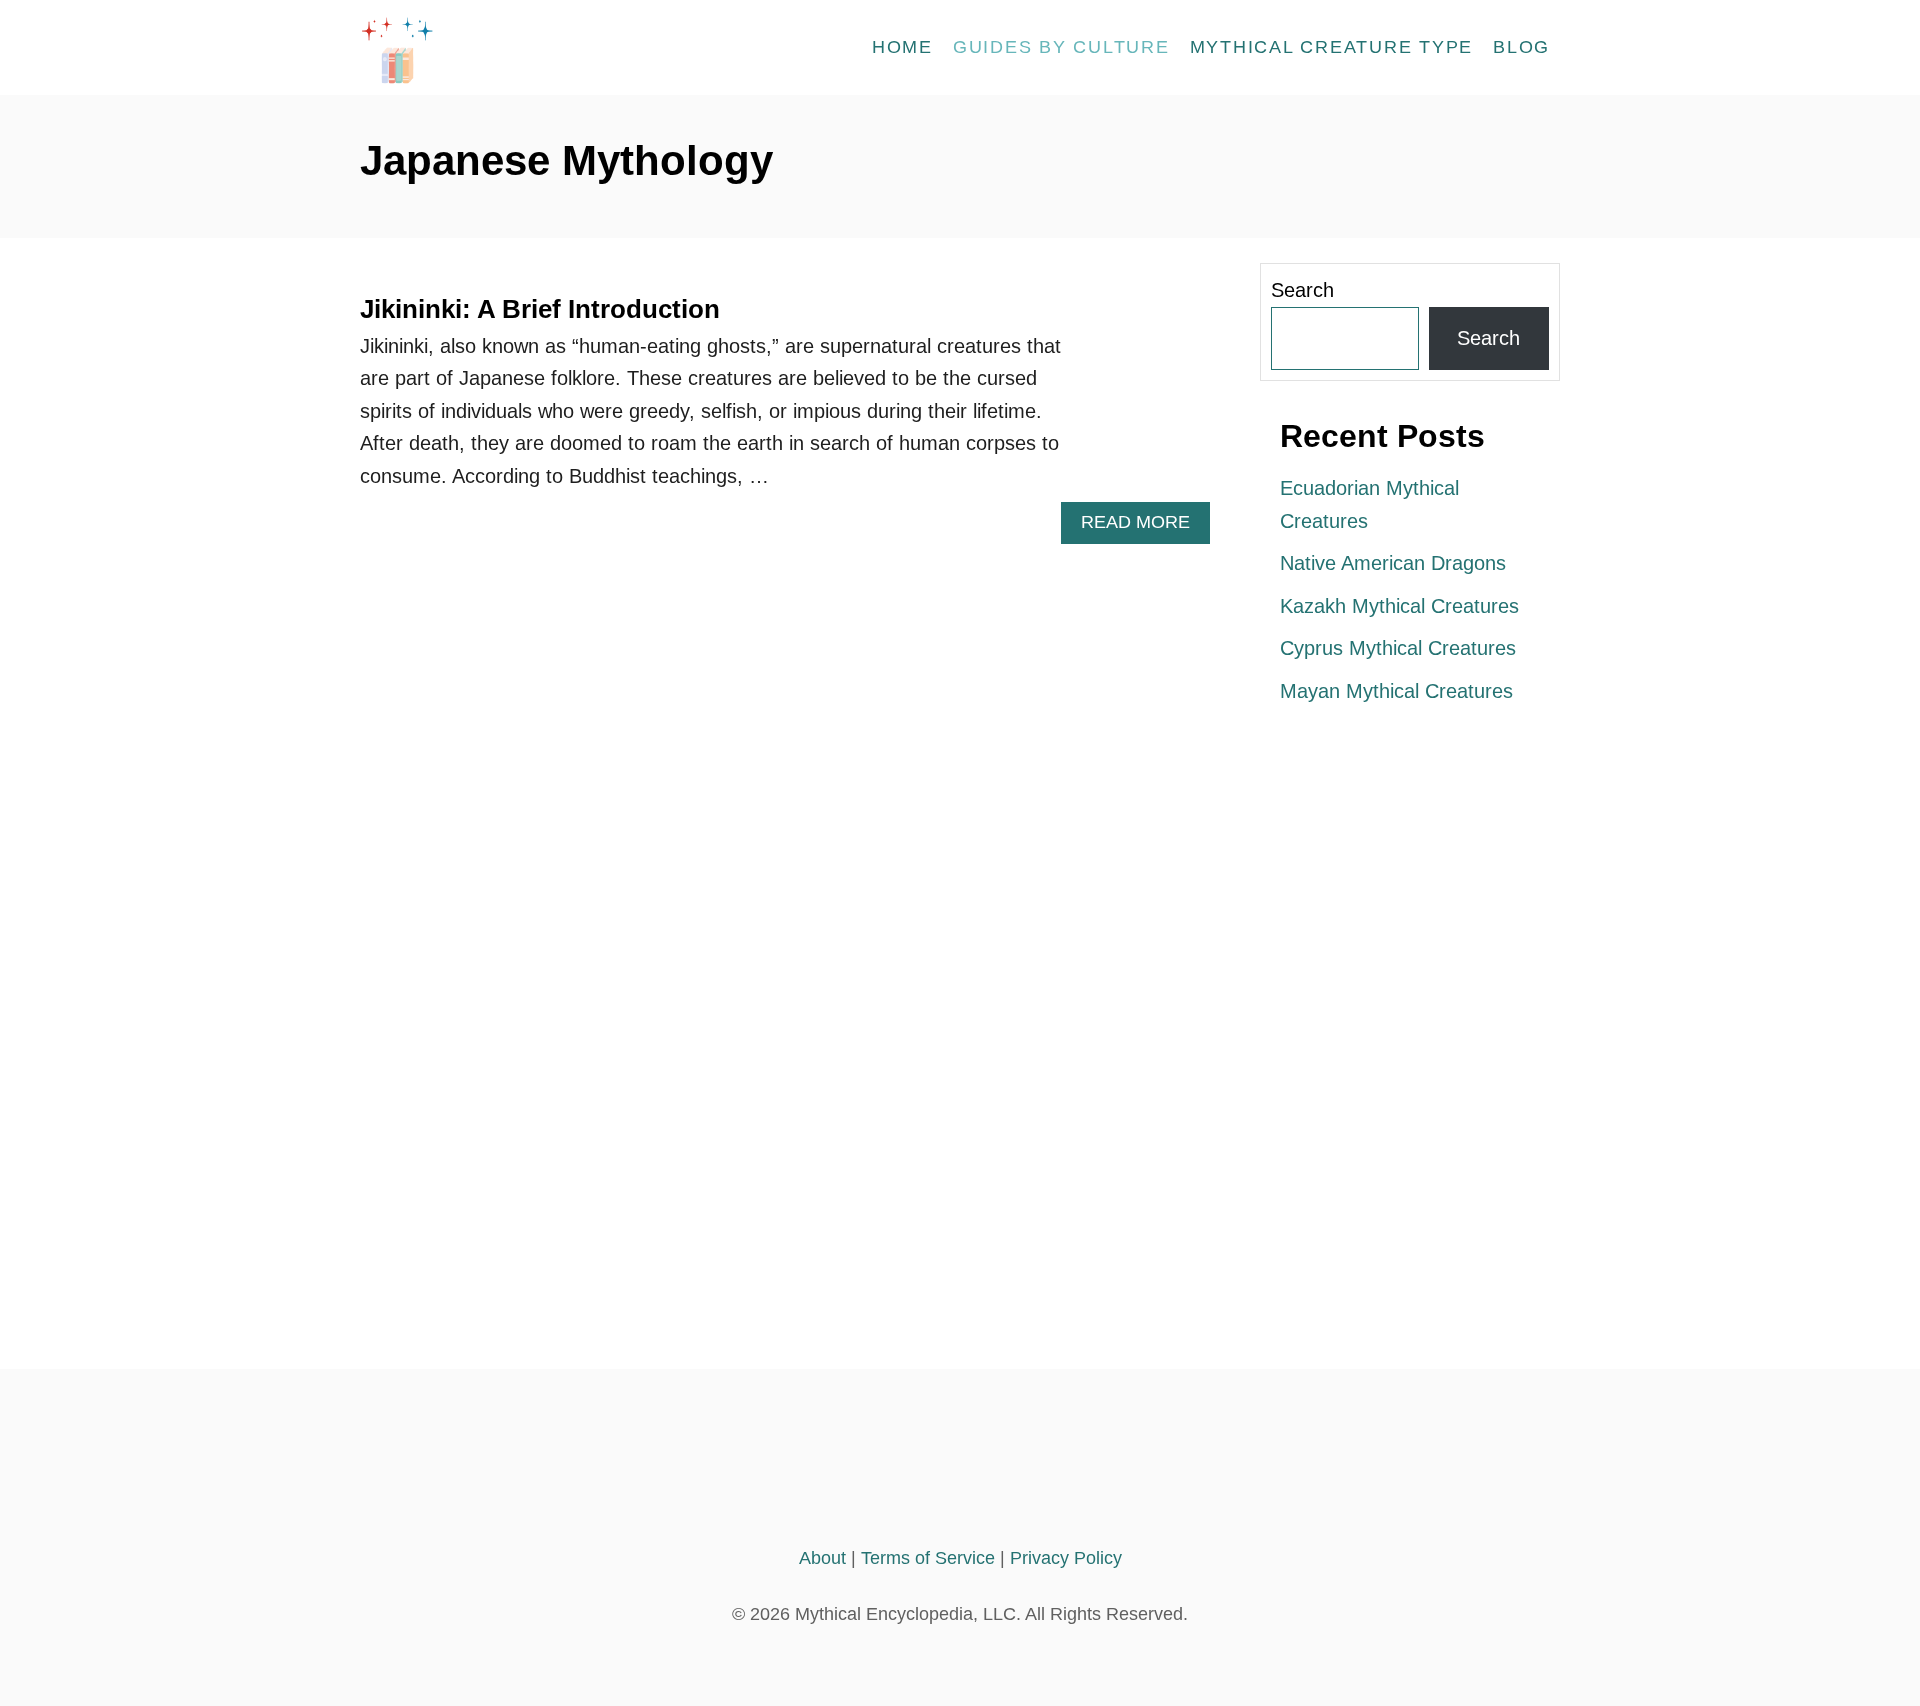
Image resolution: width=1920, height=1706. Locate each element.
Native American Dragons (1393, 563)
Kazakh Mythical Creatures (1399, 606)
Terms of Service (928, 1558)
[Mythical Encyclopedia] (540, 47)
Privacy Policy (1066, 1558)
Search (1302, 290)
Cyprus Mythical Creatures (1398, 648)
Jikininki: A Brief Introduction (540, 309)
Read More (1145, 527)
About (822, 1558)
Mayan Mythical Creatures (1396, 691)
